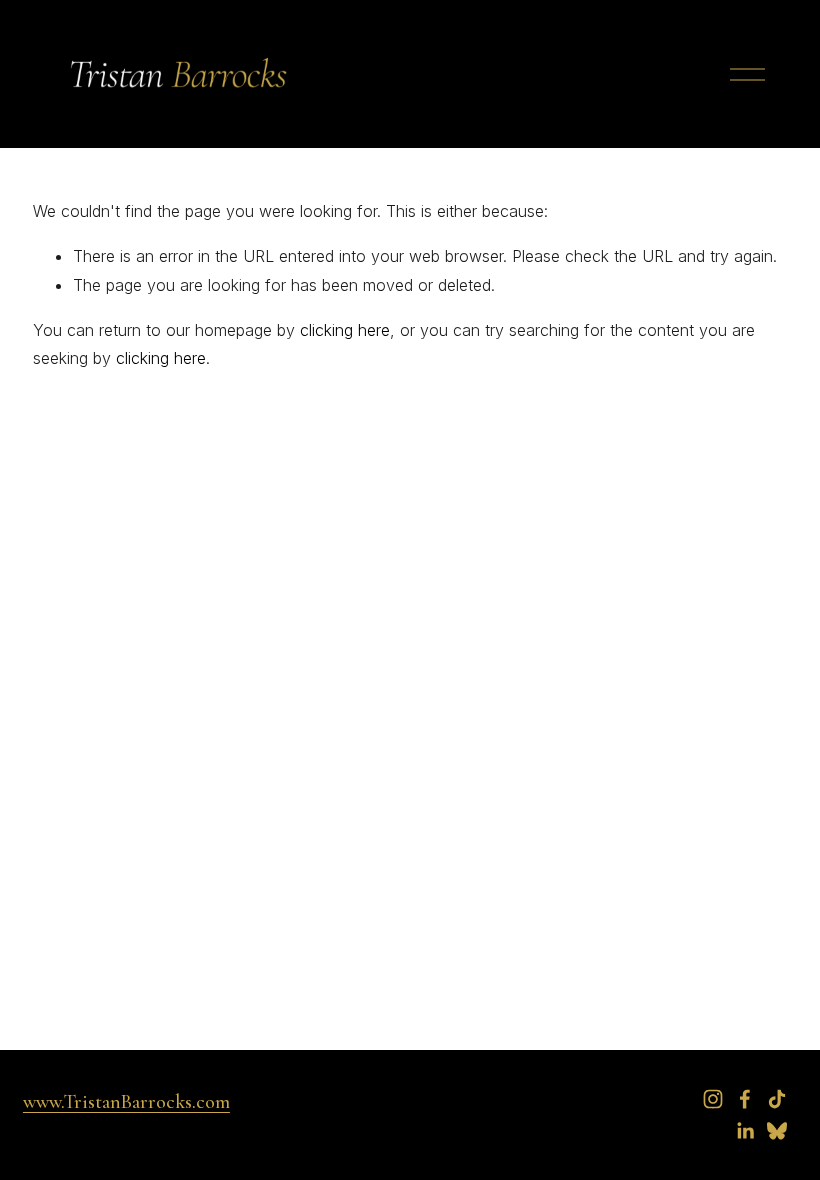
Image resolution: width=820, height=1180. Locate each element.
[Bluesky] (777, 1131)
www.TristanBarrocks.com (126, 1102)
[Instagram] (713, 1099)
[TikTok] (777, 1099)
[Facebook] (745, 1099)
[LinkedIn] (745, 1131)
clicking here (345, 330)
